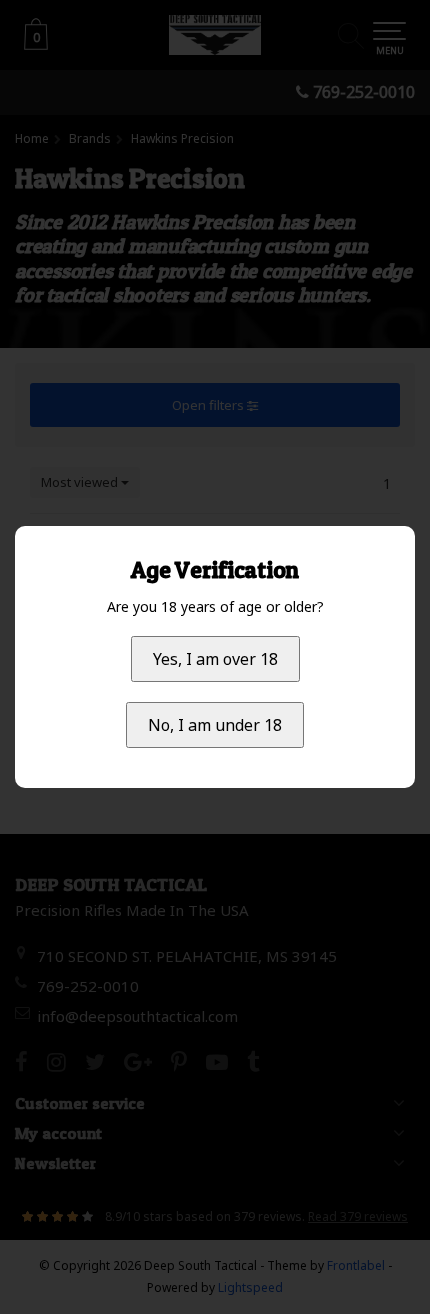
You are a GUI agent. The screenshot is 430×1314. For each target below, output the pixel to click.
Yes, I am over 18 (215, 659)
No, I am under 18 (215, 725)
